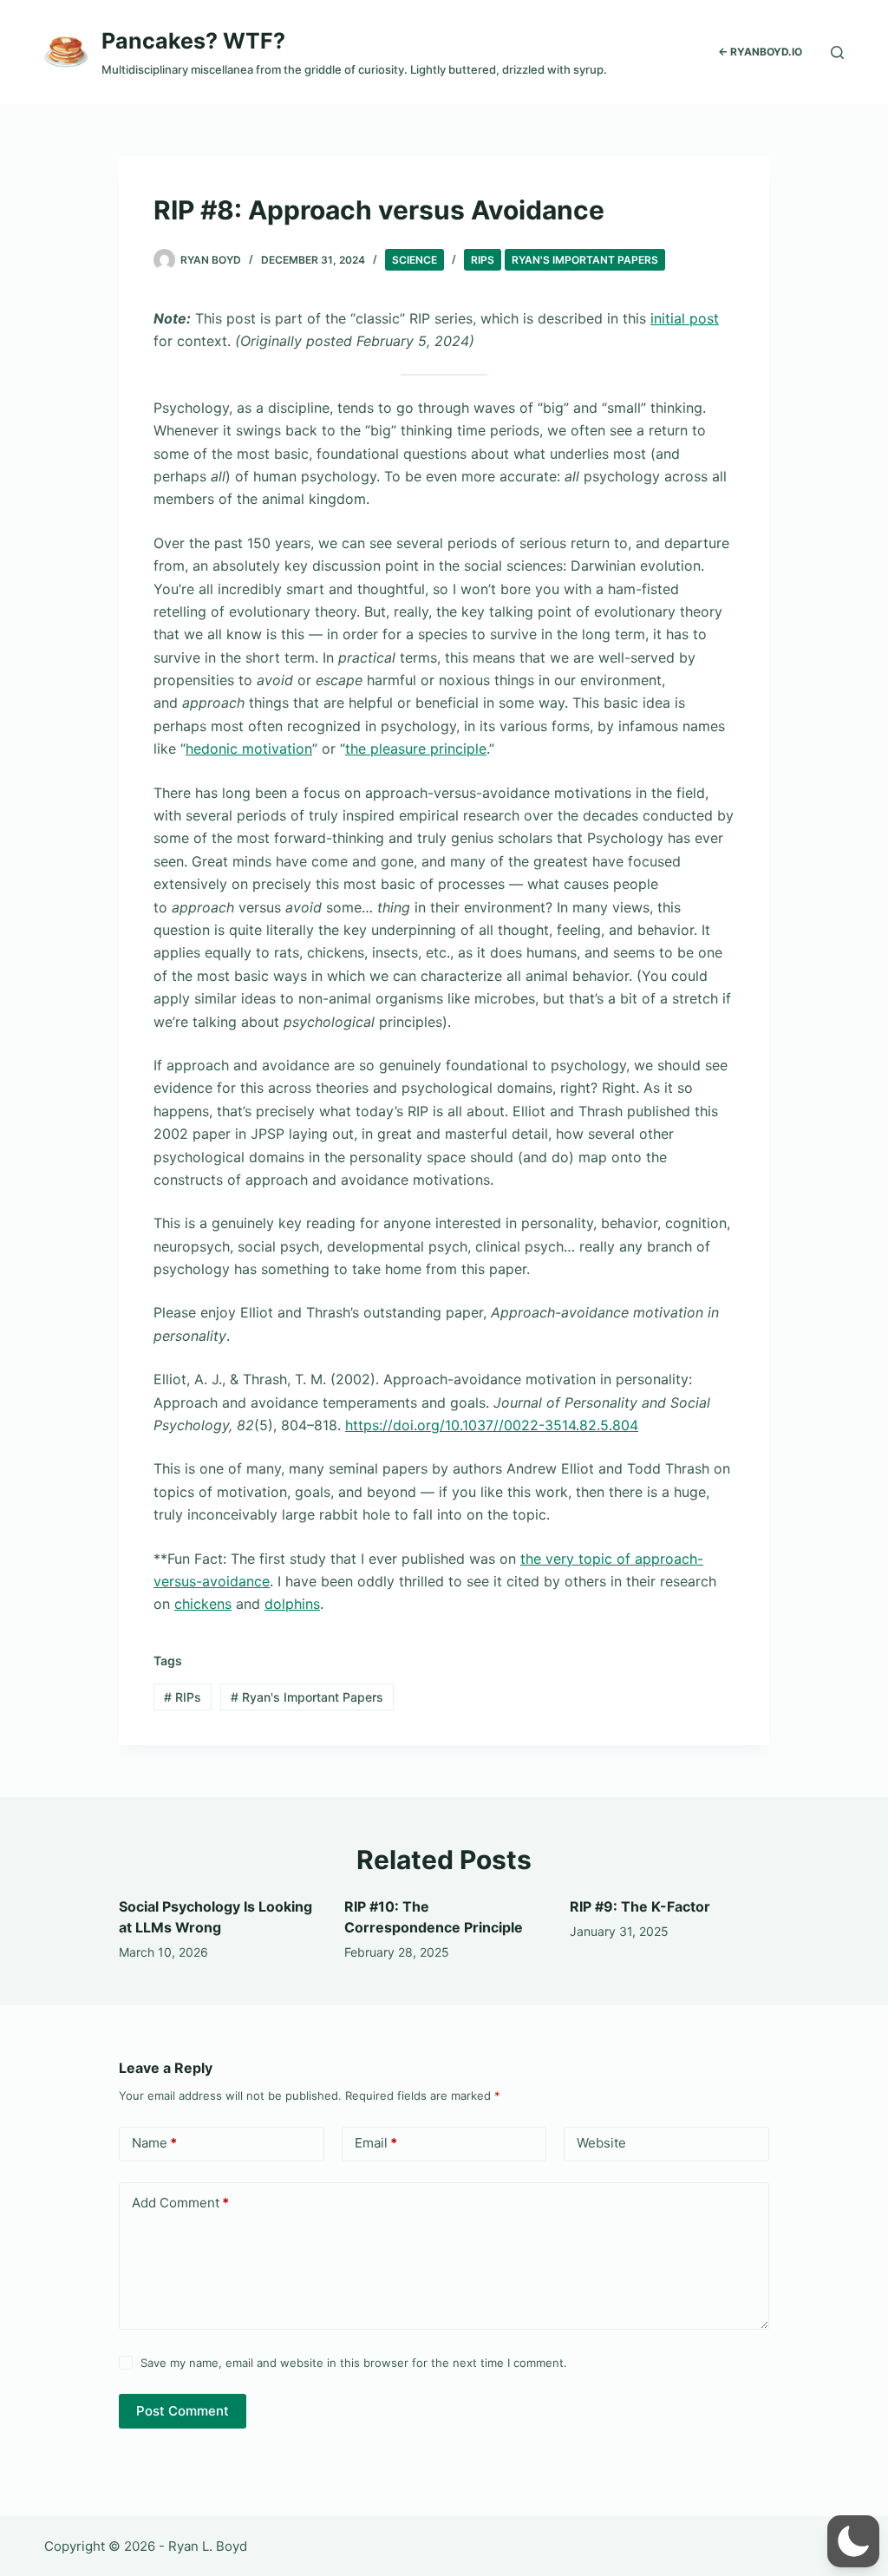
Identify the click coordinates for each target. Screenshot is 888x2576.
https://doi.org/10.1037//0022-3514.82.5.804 (492, 1425)
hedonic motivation (249, 749)
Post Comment (183, 2411)
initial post (685, 318)
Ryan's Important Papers (585, 260)
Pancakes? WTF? (193, 41)
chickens (203, 1604)
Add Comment (180, 2203)
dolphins (292, 1604)
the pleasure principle (416, 749)
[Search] (837, 52)
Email (376, 2143)
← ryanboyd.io (760, 52)
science (415, 260)
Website (601, 2143)
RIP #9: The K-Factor (640, 1906)
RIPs (483, 260)
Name (154, 2143)
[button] (853, 2541)
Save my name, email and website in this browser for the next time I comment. (354, 2363)
